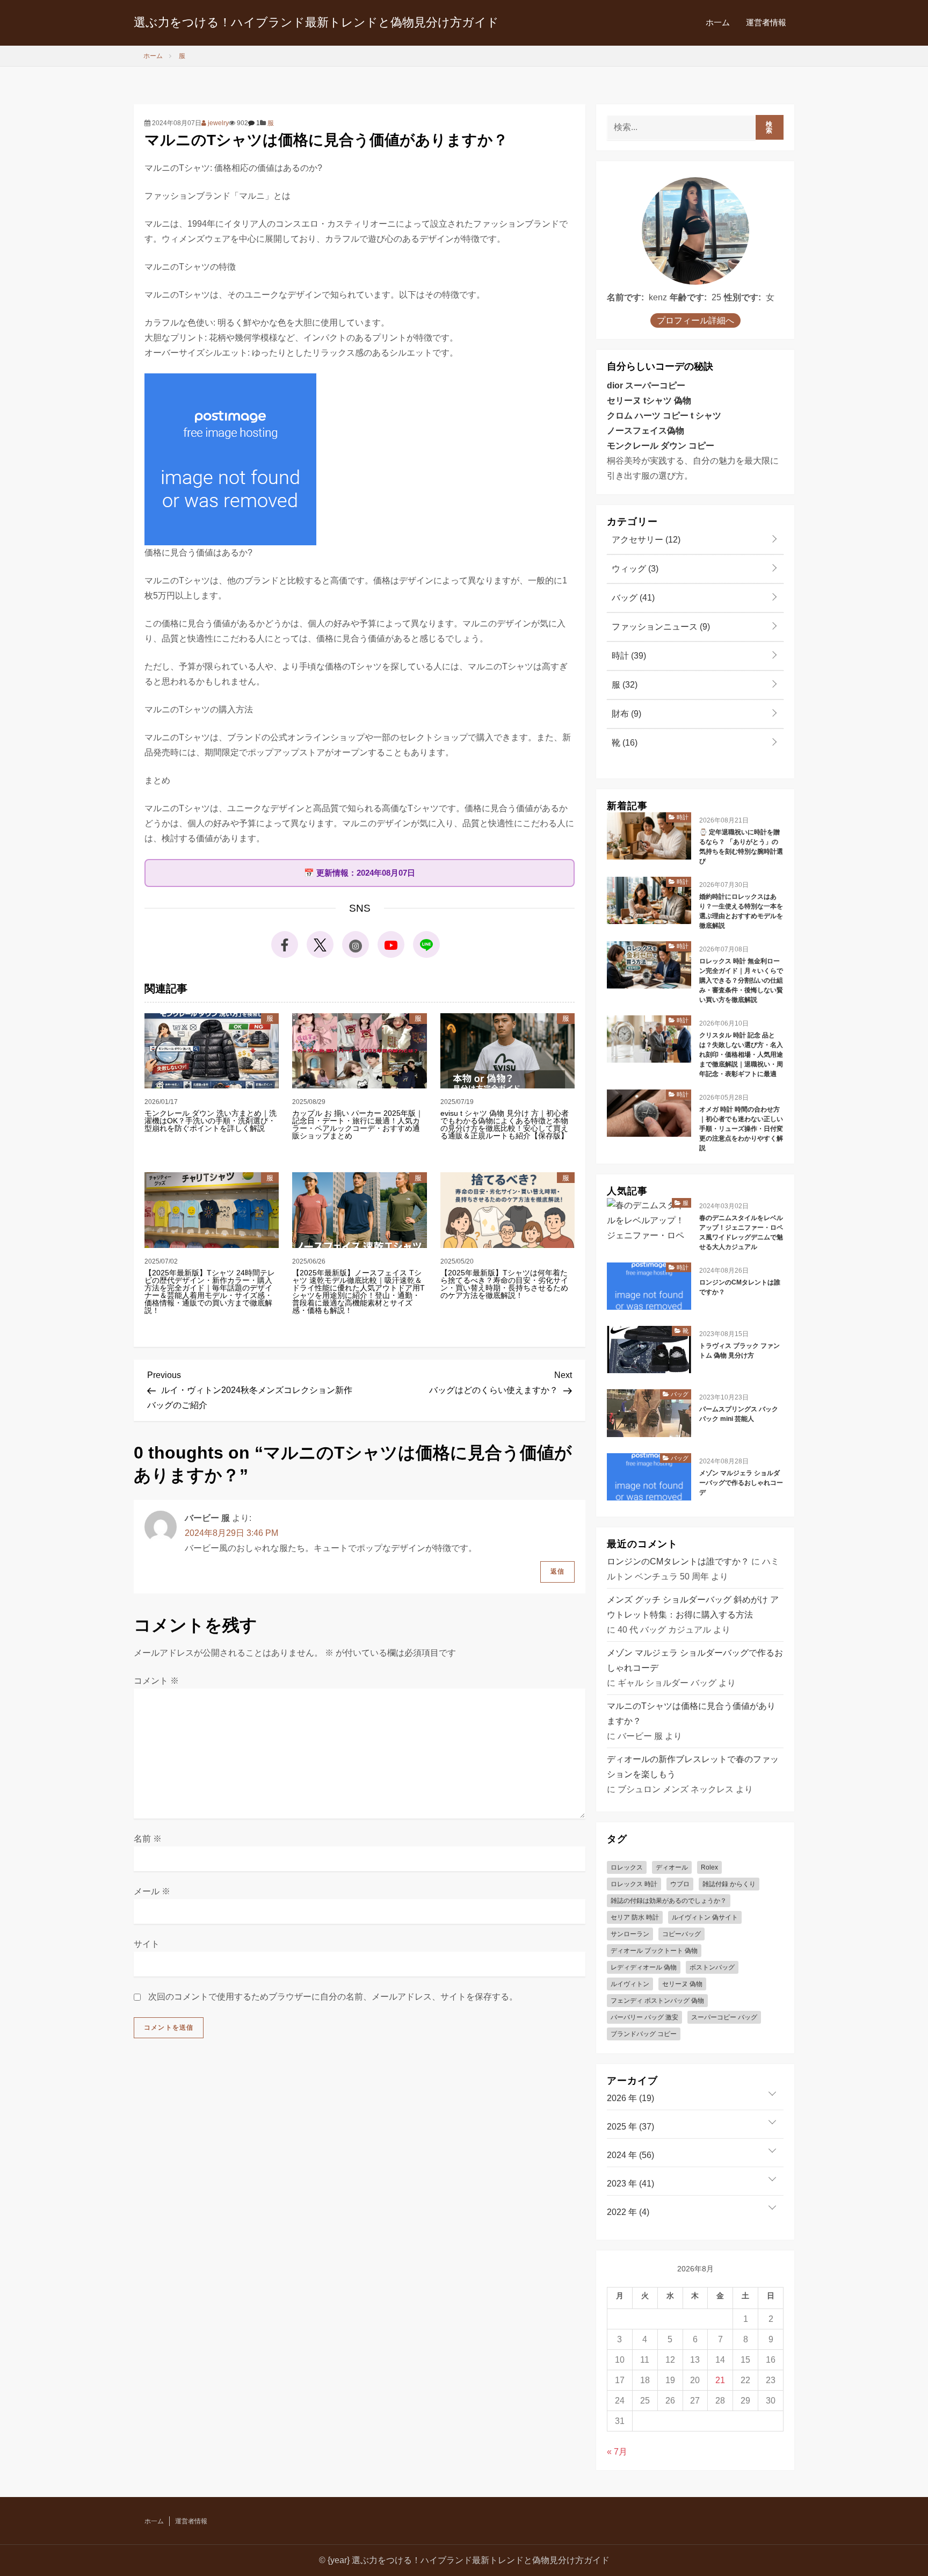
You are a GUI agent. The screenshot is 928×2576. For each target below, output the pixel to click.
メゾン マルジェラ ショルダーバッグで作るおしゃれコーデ (741, 1483)
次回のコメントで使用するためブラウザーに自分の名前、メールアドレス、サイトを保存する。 (333, 1997)
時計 (628, 656)
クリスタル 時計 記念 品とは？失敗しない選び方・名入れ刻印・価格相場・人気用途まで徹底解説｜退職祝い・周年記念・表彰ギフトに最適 (741, 1055)
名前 (148, 1839)
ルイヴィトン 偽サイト (705, 1917)
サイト (147, 1944)
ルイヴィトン (630, 1984)
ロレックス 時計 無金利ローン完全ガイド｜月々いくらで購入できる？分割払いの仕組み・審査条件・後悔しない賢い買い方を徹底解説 (741, 980)
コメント (156, 1681)
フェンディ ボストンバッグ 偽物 (657, 2001)
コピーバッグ (682, 1934)
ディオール (672, 1867)
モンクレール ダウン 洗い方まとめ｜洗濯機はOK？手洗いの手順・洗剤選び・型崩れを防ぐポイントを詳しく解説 (211, 1121)
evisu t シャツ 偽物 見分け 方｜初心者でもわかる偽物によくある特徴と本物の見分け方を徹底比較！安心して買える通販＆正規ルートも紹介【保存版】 (505, 1124)
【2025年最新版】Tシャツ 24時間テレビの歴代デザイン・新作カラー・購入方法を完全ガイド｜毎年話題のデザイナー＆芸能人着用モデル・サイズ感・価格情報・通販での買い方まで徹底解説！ (210, 1291)
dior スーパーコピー (646, 385)
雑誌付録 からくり (729, 1884)
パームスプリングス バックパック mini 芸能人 (739, 1414)
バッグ (632, 598)
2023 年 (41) (630, 2184)
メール (152, 1891)
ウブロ (680, 1884)
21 (720, 2380)
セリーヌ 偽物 (682, 1984)
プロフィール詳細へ (695, 320)
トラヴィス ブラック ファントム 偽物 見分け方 (740, 1351)
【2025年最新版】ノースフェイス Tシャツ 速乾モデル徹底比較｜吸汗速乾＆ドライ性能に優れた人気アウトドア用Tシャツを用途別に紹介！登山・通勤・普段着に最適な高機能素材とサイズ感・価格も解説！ (358, 1291)
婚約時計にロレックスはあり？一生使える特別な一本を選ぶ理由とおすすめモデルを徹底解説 (741, 911)
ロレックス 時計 (634, 1884)
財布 (625, 714)
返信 (557, 1571)
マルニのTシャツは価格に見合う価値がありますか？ (691, 1713)
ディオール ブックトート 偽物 (654, 1951)
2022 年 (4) (628, 2212)
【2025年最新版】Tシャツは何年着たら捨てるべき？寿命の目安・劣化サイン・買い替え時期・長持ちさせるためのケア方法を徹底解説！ (504, 1284)
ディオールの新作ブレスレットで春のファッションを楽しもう (693, 1767)
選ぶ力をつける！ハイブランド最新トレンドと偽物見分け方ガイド (316, 22)
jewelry (218, 123)
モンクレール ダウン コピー (661, 446)
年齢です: (688, 297)
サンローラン (630, 1934)
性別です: (742, 297)
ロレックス (627, 1867)
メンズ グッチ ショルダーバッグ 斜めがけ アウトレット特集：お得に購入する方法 (693, 1607)
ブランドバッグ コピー (644, 2034)
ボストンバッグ (712, 1967)
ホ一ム (718, 22)
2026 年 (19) (630, 2098)
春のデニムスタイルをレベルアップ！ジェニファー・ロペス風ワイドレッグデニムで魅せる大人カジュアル (741, 1232)
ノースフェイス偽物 (646, 431)
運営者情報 (766, 22)
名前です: (625, 297)
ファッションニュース (660, 627)
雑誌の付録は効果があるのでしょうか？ (669, 1901)
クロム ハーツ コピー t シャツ (664, 416)
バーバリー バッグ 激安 (644, 2017)
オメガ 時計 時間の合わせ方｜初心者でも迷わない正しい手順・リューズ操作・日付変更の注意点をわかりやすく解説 (741, 1129)
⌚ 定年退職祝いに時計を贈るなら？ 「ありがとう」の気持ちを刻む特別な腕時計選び (741, 847)
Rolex (709, 1867)
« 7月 (617, 2452)
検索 (769, 127)
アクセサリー (645, 540)
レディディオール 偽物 (644, 1967)
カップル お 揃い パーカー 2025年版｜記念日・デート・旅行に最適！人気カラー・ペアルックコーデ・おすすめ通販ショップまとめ (358, 1124)
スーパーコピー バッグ (724, 2017)
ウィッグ (634, 569)
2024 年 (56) (630, 2155)
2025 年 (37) (630, 2127)
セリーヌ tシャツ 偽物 (649, 401)
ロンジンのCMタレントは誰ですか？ (740, 1287)
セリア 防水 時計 (635, 1917)
